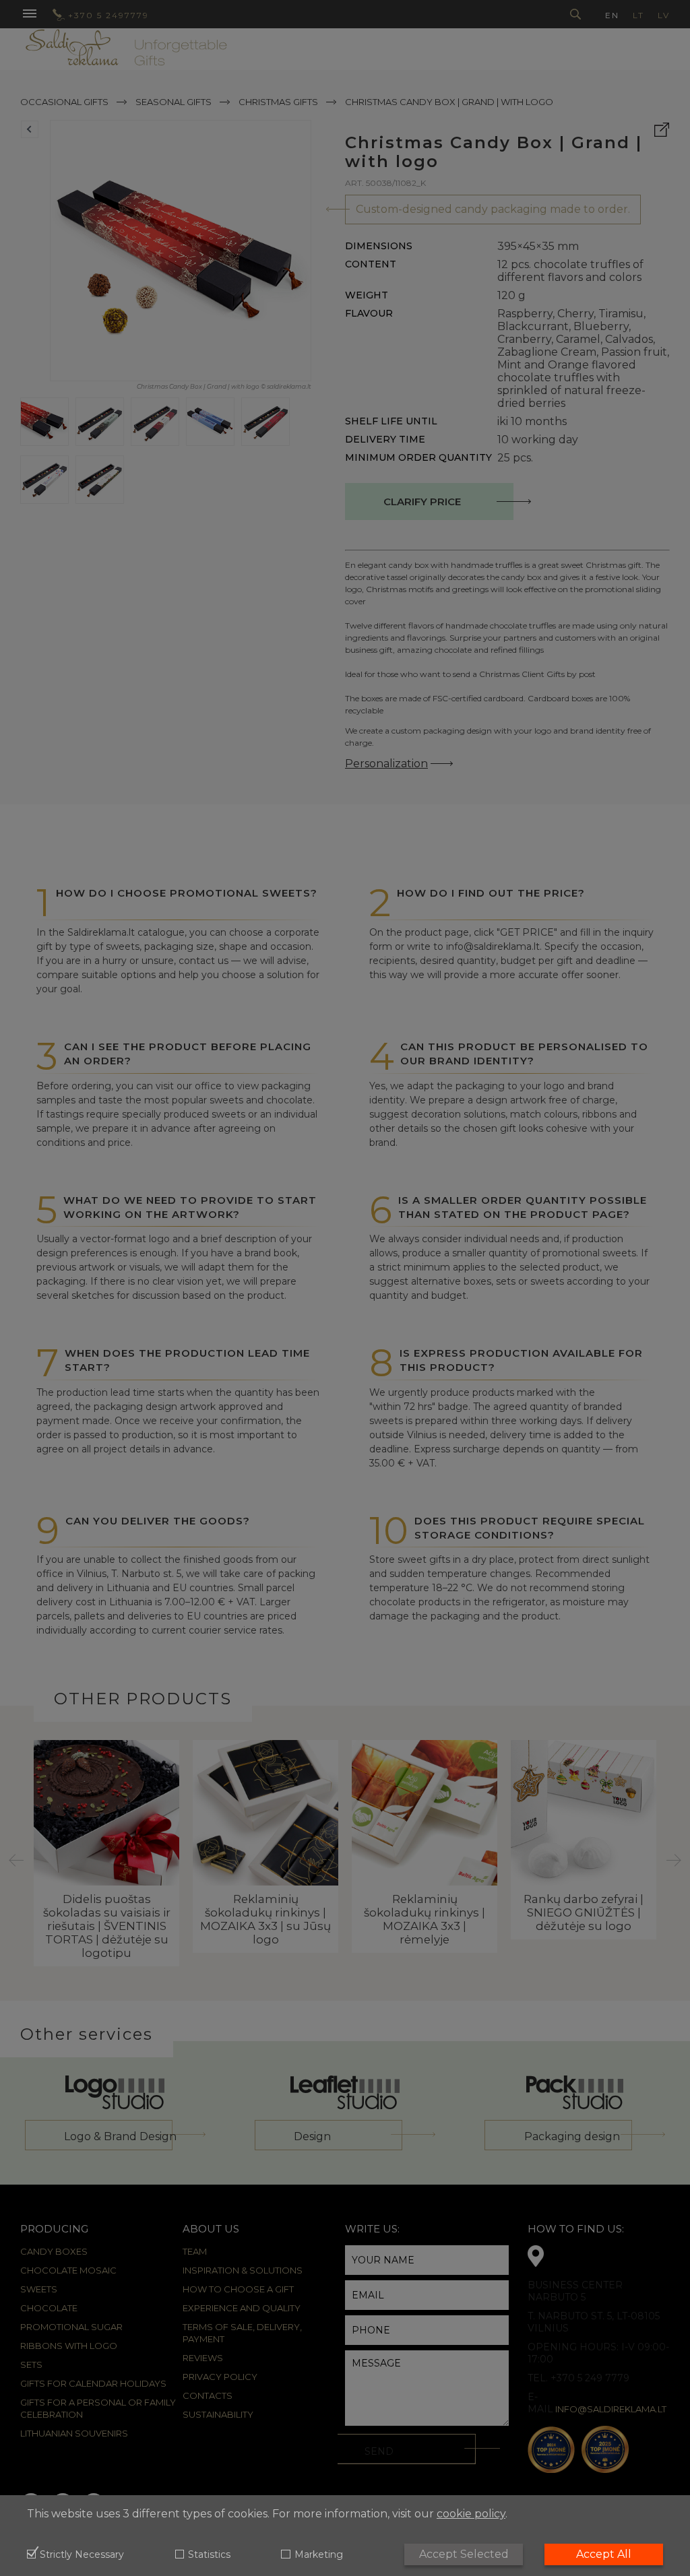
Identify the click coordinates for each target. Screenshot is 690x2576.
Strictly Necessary (82, 2555)
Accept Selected (464, 2554)
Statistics (209, 2555)
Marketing (318, 2555)
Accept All (604, 2554)
